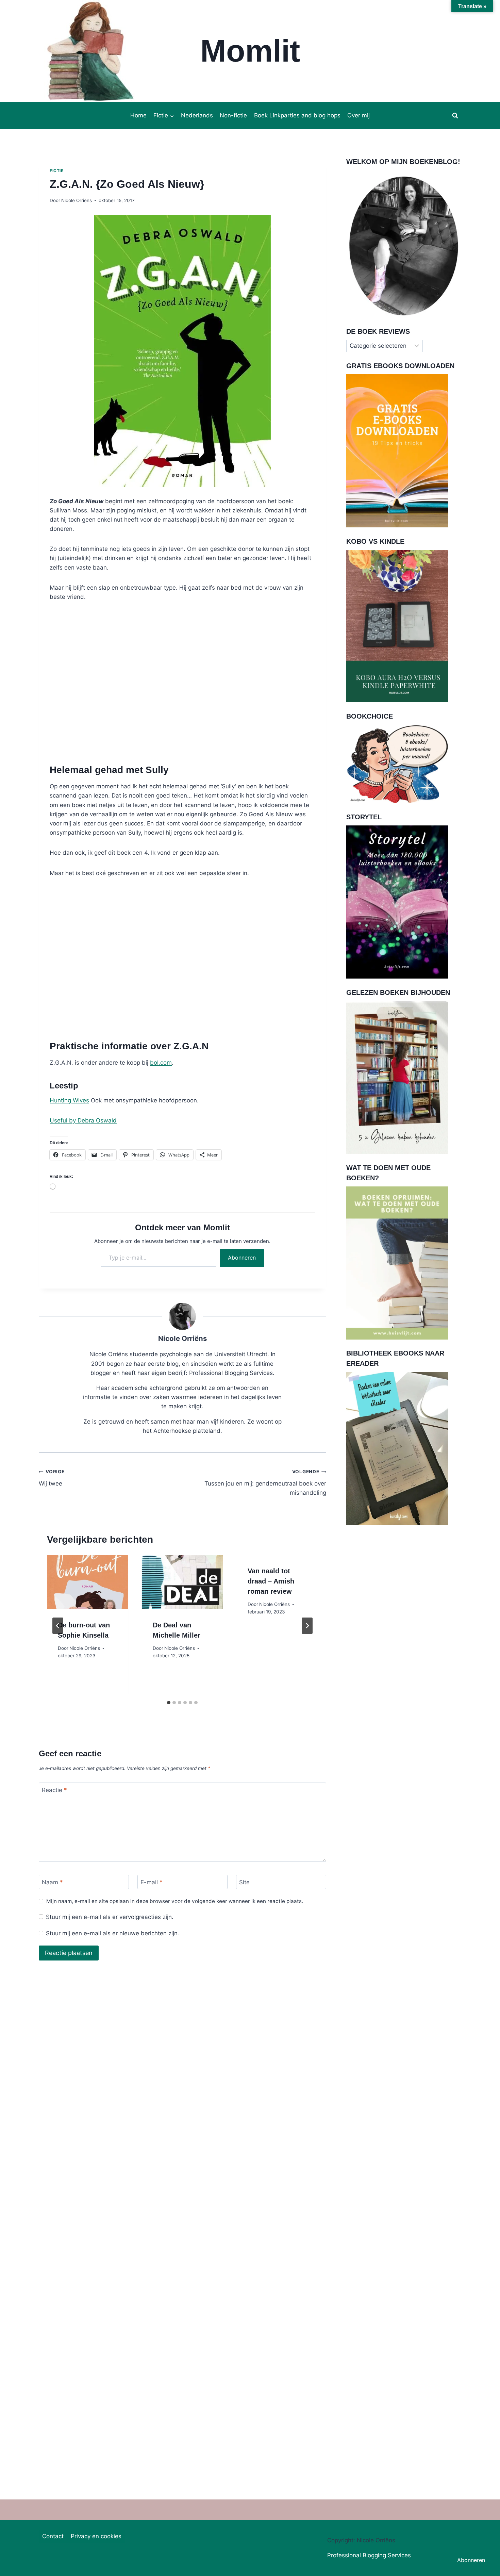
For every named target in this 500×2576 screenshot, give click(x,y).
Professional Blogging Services (369, 2555)
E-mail (152, 1882)
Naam (52, 1882)
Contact (53, 2536)
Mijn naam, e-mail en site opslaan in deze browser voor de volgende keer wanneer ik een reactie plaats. (175, 1901)
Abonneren (242, 1258)
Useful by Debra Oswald (83, 1120)
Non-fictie (233, 115)
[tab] (169, 1703)
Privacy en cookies (96, 2536)
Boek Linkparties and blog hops (297, 115)
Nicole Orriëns (77, 200)
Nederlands (197, 115)
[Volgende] (307, 1626)
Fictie (57, 171)
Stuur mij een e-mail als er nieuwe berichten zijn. (113, 1933)
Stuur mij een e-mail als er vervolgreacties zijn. (110, 1917)
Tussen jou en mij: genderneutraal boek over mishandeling (265, 1482)
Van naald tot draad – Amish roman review (271, 1581)
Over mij (359, 115)
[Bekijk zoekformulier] (455, 116)
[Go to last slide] (58, 1626)
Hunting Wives (69, 1100)
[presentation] (88, 1582)
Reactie (54, 1790)
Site (244, 1882)
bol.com (161, 1063)
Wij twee (52, 1478)
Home (138, 115)
